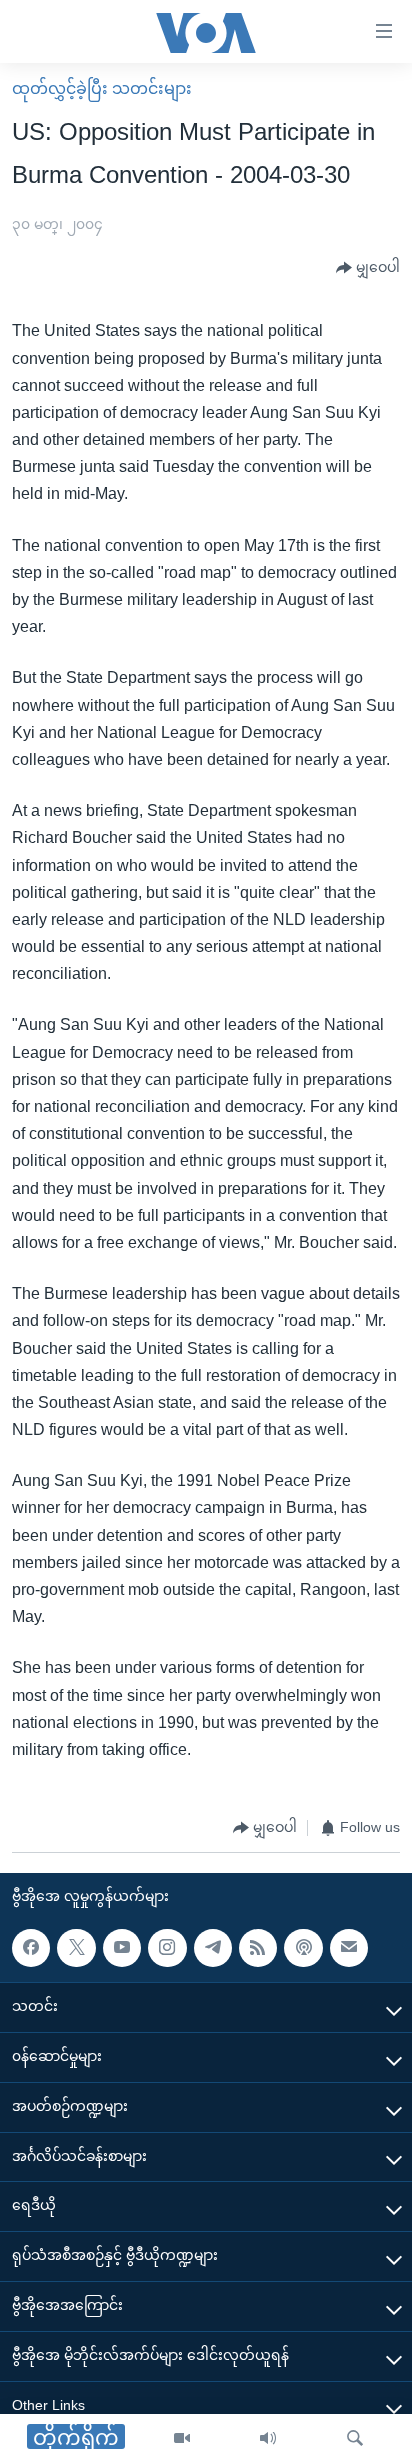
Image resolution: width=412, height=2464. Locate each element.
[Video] (182, 2439)
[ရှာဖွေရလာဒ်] (355, 2439)
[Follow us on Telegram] (213, 1948)
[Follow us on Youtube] (122, 1948)
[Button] (368, 268)
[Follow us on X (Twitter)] (76, 1948)
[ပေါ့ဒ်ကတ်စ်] (303, 1948)
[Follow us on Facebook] (31, 1948)
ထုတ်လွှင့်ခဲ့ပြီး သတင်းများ (102, 88)
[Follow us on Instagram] (167, 1948)
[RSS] (258, 1948)
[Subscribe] (349, 1948)
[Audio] (268, 2439)
